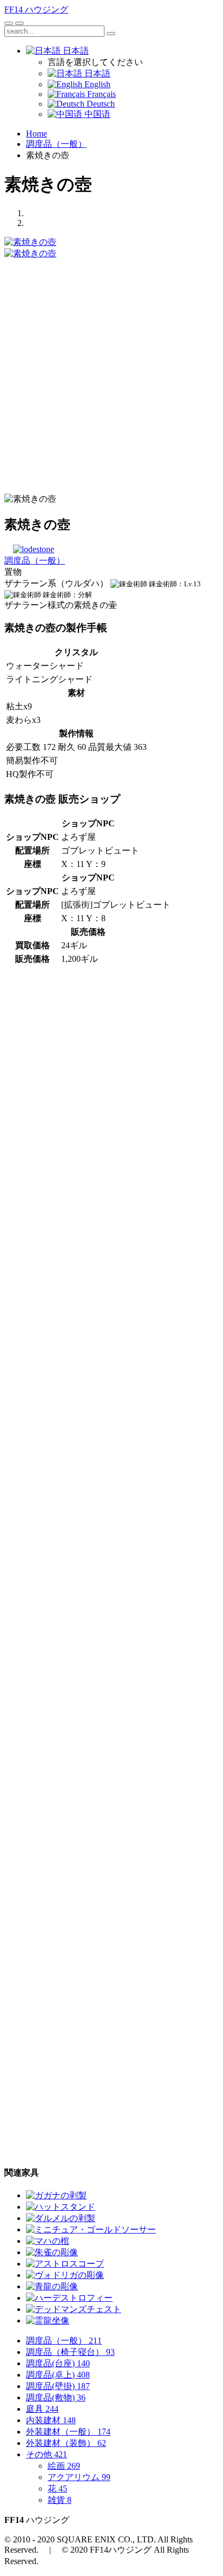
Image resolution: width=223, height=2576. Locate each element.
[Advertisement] (111, 371)
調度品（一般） (56, 144)
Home (37, 134)
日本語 (75, 51)
